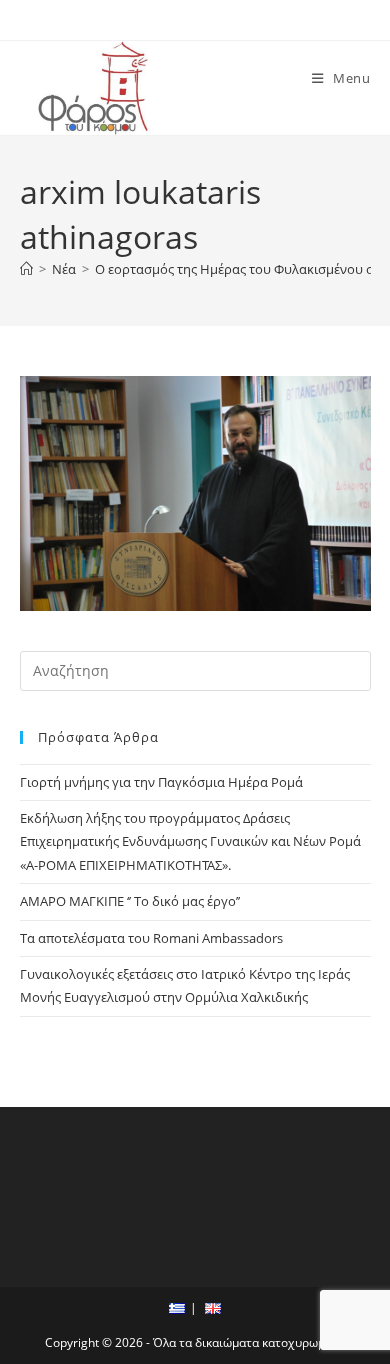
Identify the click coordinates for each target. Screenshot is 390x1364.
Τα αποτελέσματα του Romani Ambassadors (151, 938)
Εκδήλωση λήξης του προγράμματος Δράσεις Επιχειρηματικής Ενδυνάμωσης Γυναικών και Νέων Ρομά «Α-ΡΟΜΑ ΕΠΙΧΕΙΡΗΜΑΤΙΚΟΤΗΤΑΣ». (190, 841)
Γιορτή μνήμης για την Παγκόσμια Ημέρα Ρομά (161, 782)
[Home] (26, 269)
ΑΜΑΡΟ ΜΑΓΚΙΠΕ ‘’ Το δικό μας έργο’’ (130, 901)
